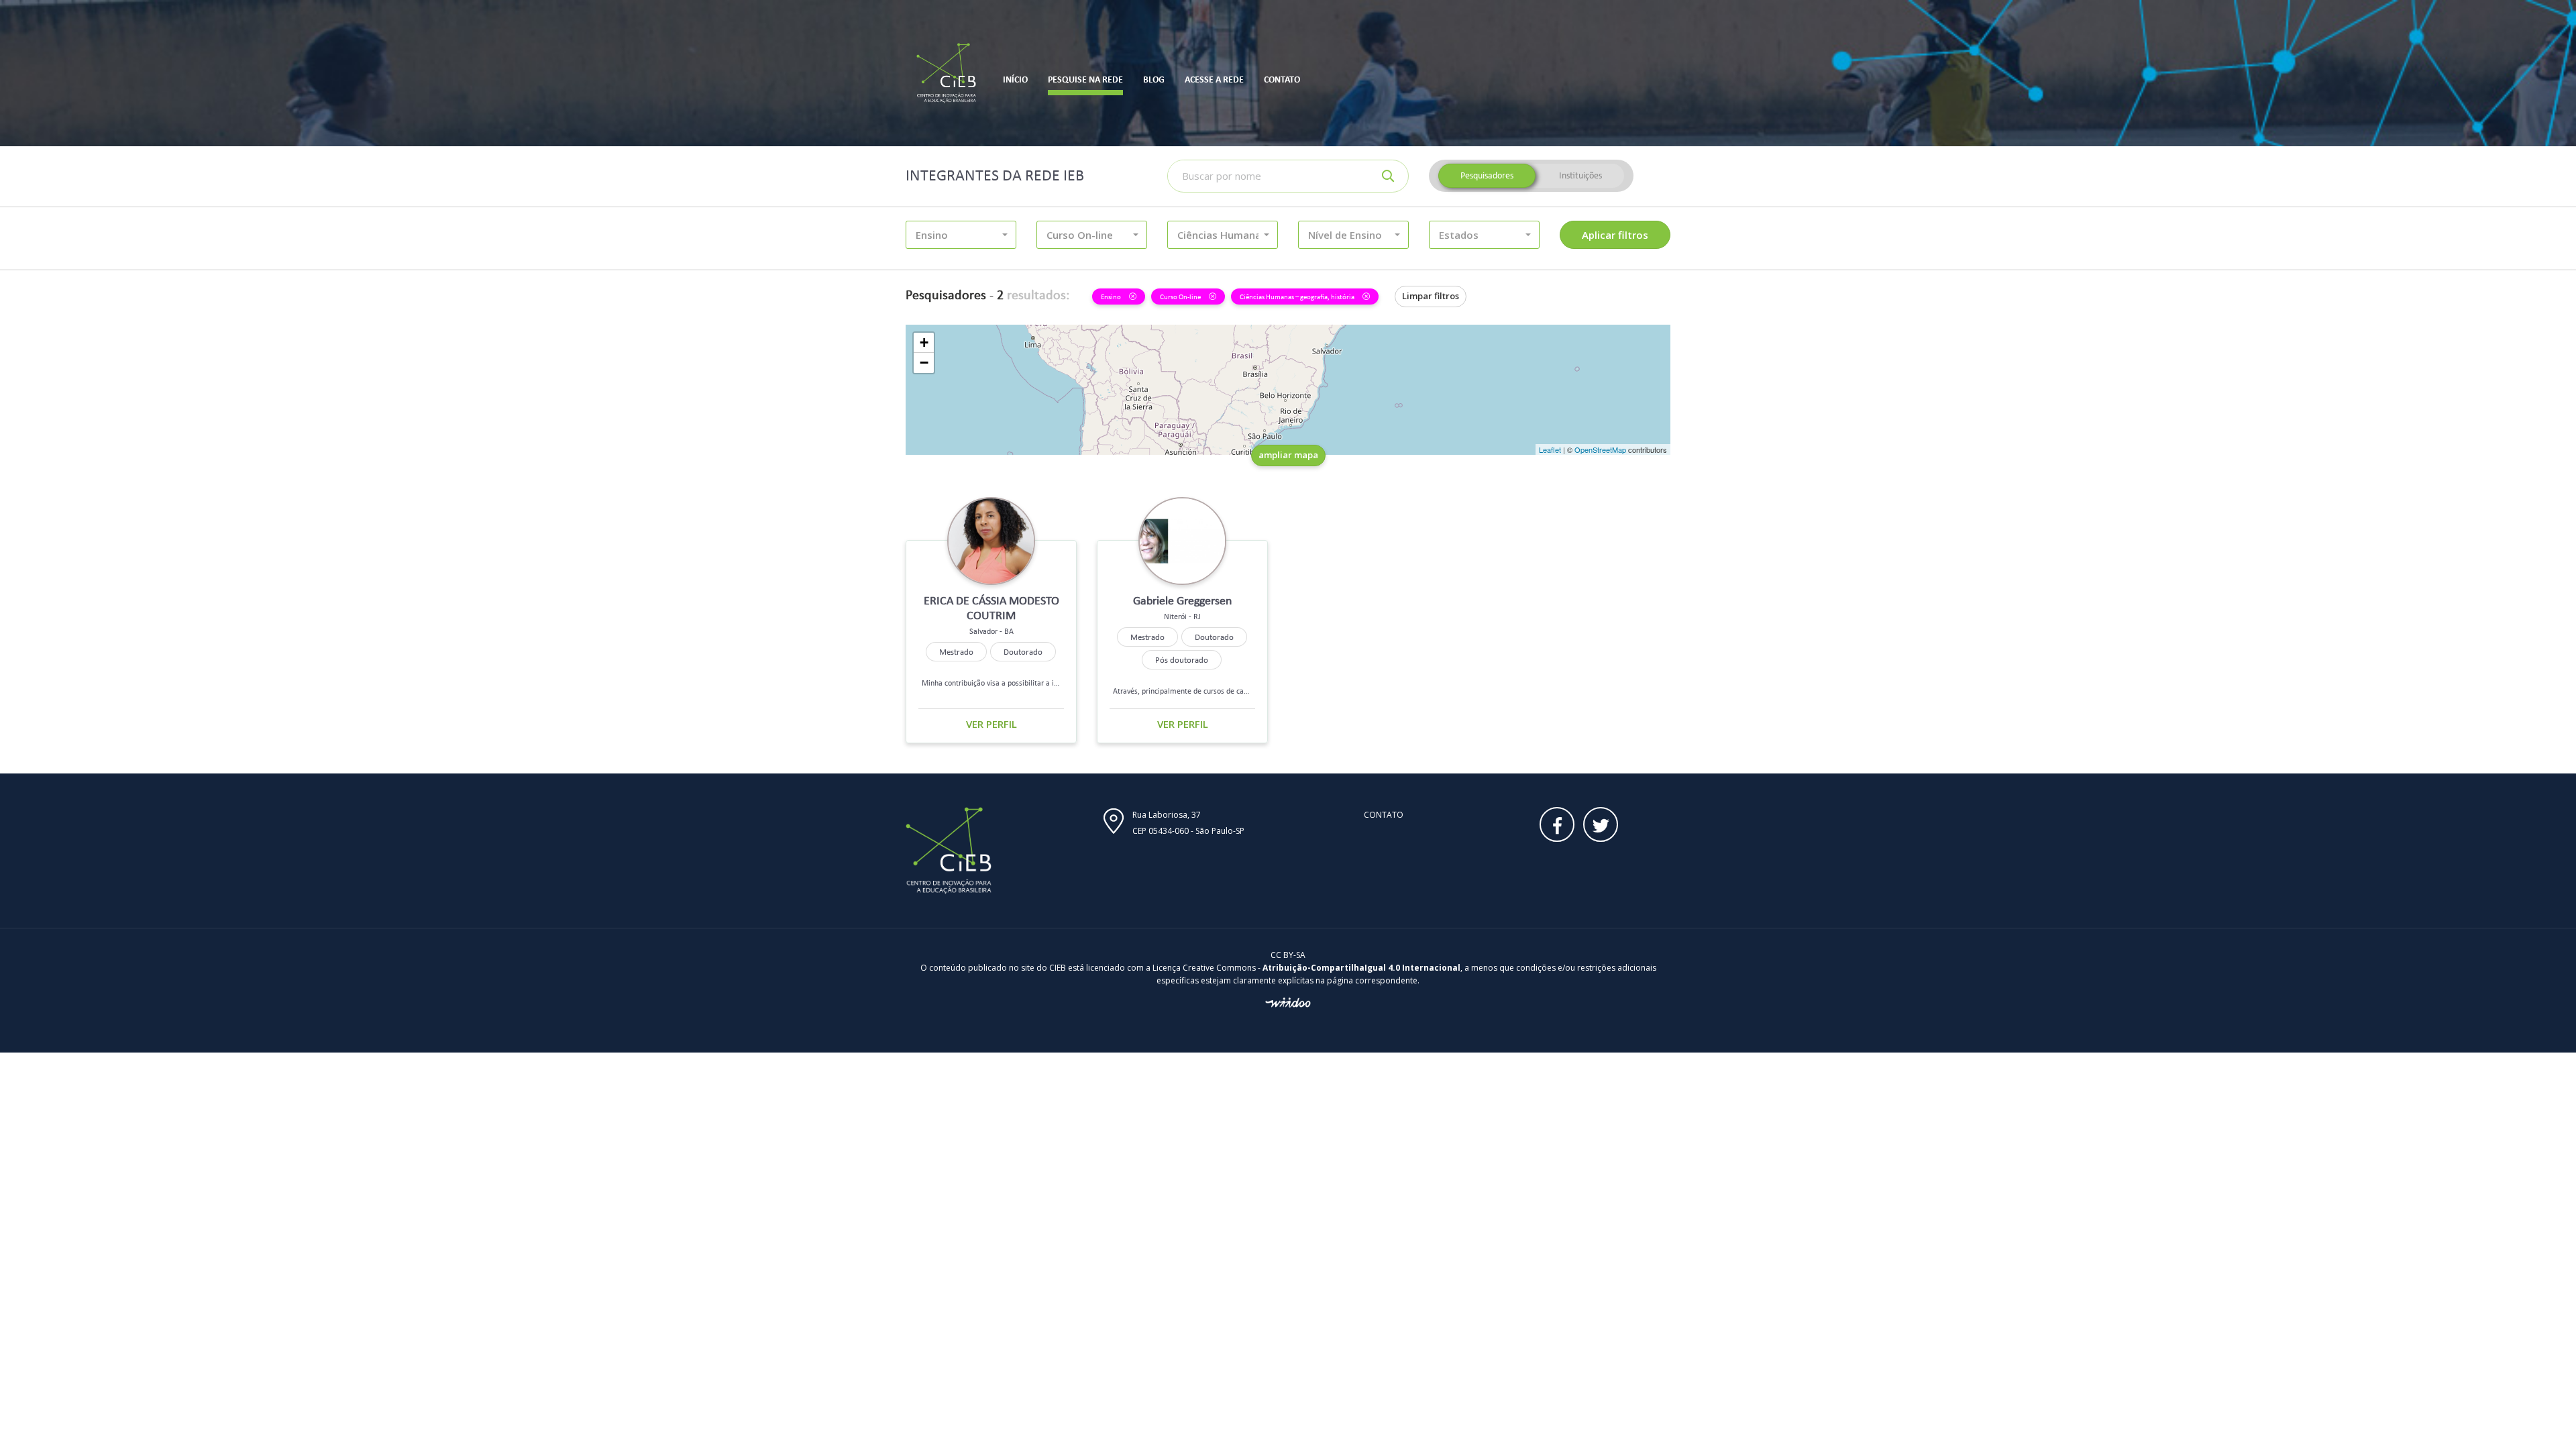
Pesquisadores (1487, 175)
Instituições (1580, 175)
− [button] (924, 363)
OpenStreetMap (1600, 449)
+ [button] (924, 342)
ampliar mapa (1288, 455)
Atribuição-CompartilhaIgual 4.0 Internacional (1361, 968)
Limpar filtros (1431, 296)
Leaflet (1550, 449)
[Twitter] (1601, 824)
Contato (1384, 815)
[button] (961, 235)
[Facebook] (1557, 824)
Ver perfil (991, 724)
